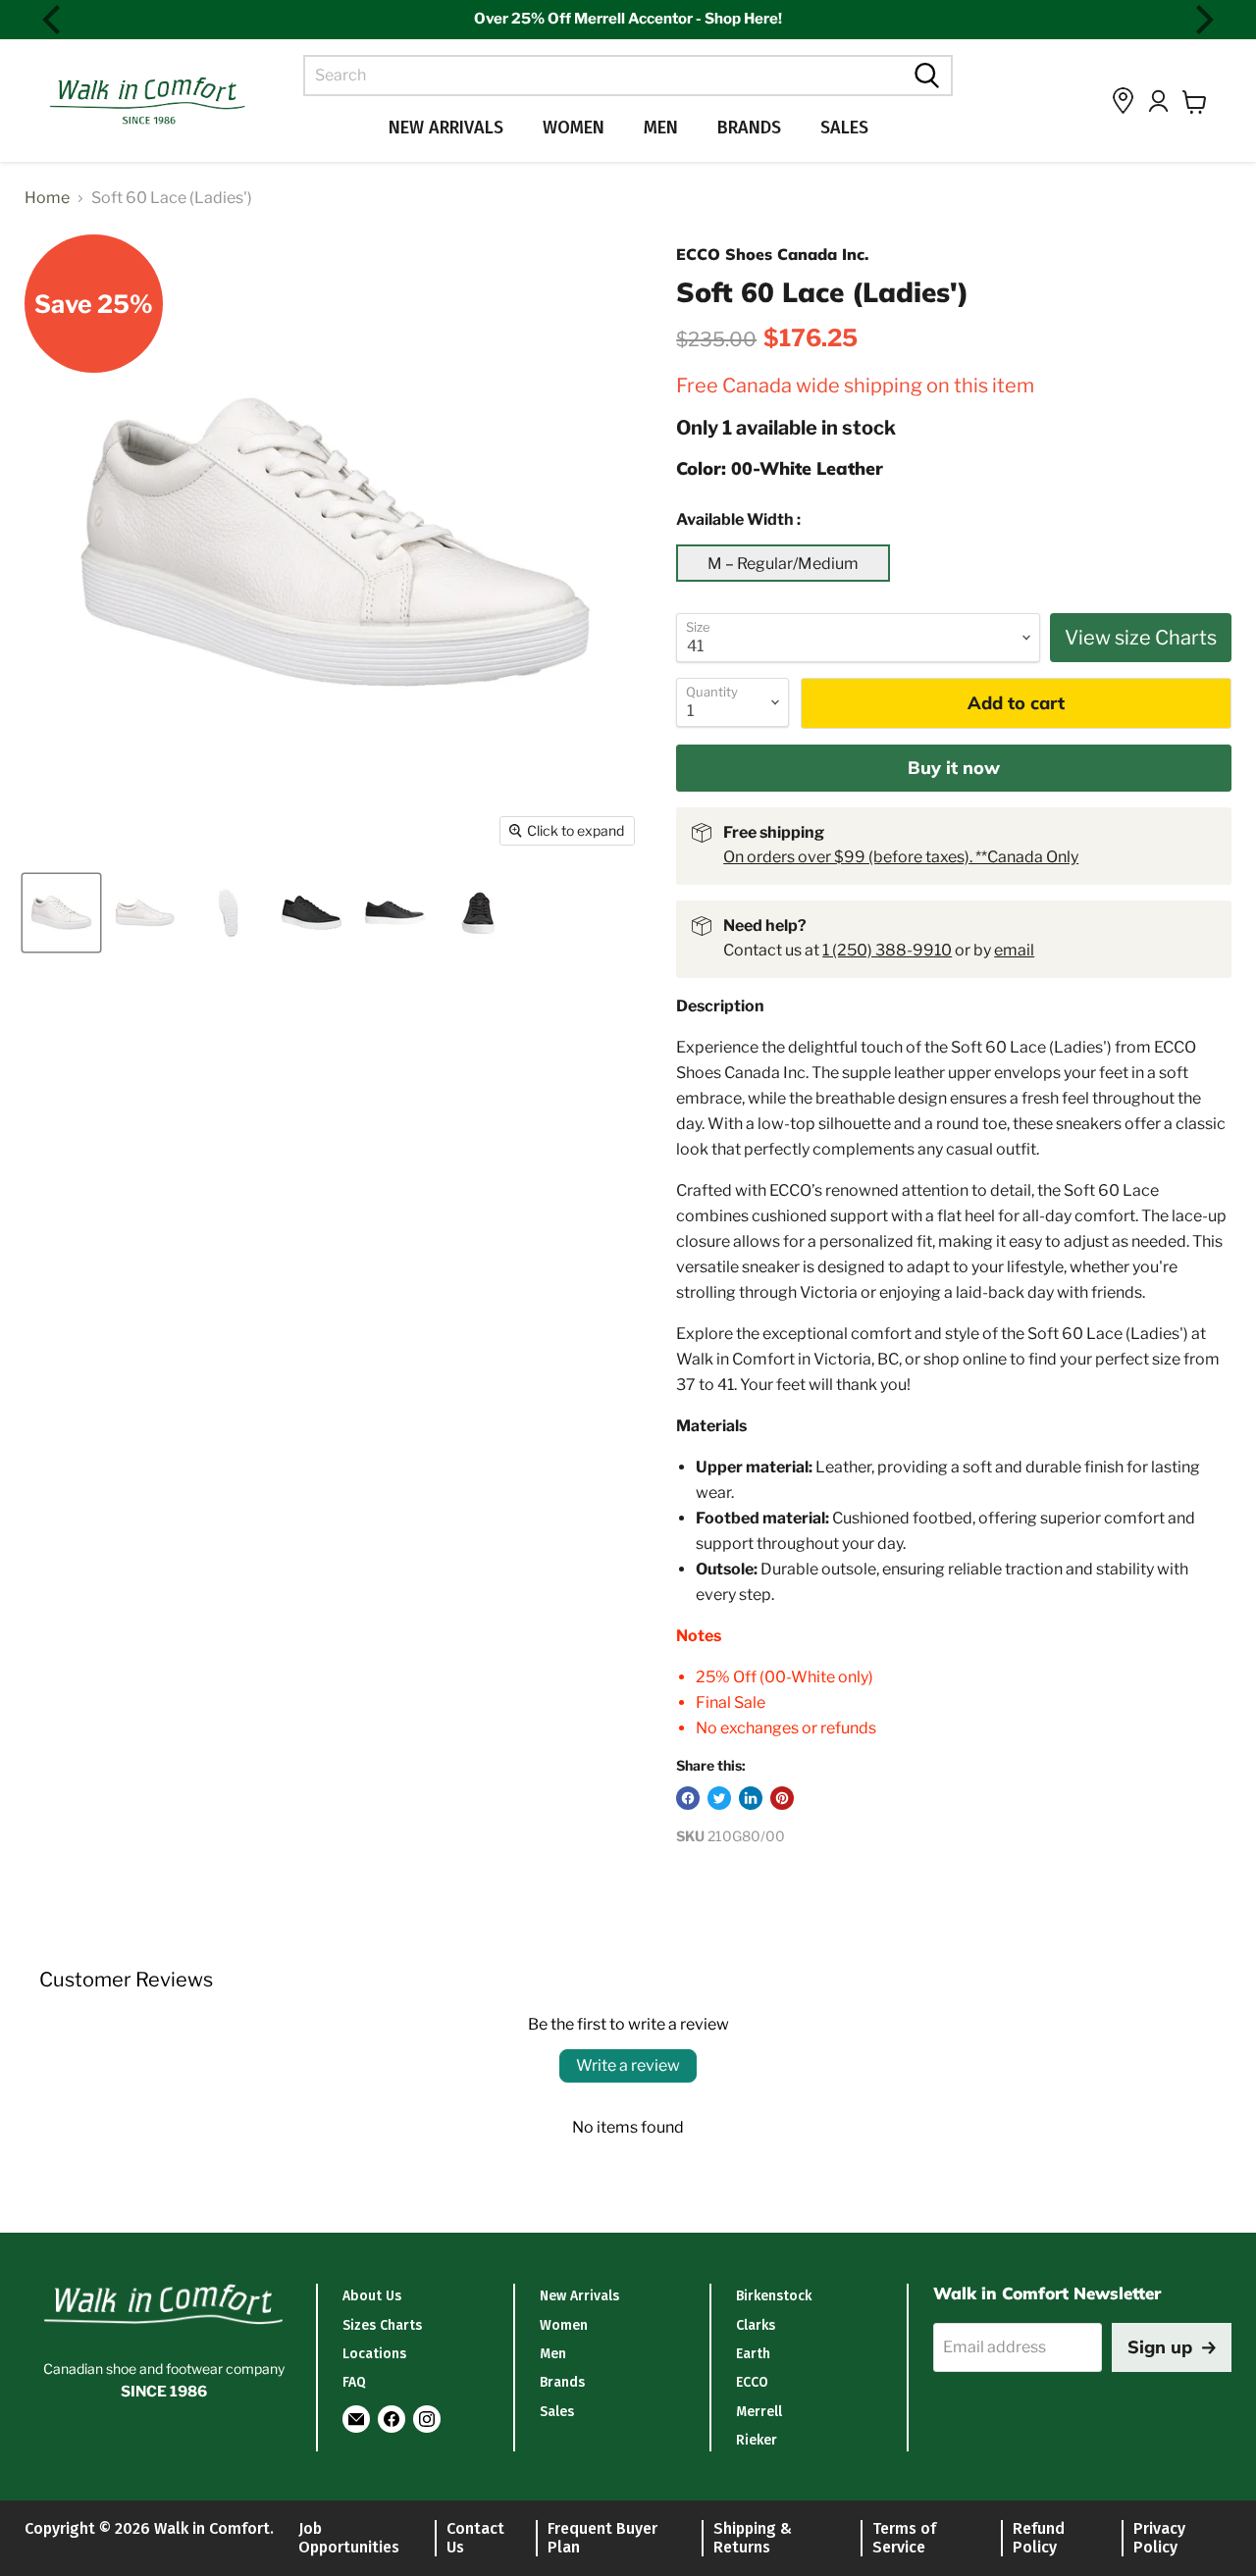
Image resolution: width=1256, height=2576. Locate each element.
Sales (844, 128)
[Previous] (54, 20)
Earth (753, 2354)
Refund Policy (1039, 2537)
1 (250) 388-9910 (887, 950)
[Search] (924, 76)
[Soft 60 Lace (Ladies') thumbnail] (61, 913)
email (1014, 950)
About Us (372, 2296)
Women (574, 128)
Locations (374, 2354)
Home (47, 198)
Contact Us (475, 2537)
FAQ (354, 2382)
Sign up (1160, 2347)
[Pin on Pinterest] (782, 1798)
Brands (749, 128)
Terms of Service (904, 2537)
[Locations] (1123, 101)
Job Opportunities (349, 2537)
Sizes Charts (382, 2325)
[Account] (1158, 101)
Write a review (628, 2065)
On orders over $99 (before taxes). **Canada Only (901, 857)
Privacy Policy (1159, 2537)
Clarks (756, 2325)
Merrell (759, 2412)
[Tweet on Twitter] (719, 1798)
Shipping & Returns (753, 2537)
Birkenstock (774, 2296)
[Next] (1202, 20)
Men (661, 128)
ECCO (752, 2382)
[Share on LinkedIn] (751, 1798)
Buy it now (954, 768)
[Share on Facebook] (688, 1798)
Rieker (757, 2440)
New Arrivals (446, 128)
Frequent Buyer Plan (602, 2537)
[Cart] (1195, 102)
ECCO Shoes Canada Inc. (772, 254)
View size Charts (1141, 638)
